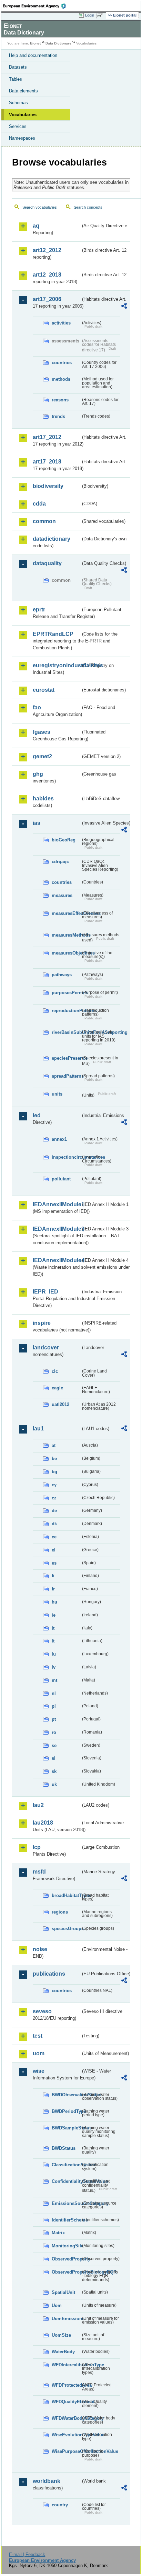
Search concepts (88, 207)
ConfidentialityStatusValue (66, 2181)
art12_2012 (47, 250)
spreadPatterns (66, 1076)
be (54, 1459)
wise (39, 2071)
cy (54, 1485)
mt (54, 1680)
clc (55, 1371)
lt (53, 1641)
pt (54, 1719)
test (38, 2036)
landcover (46, 1347)
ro (54, 1732)
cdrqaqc (60, 862)
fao (37, 707)
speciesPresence (66, 1058)
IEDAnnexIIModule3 (57, 1229)
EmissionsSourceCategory (66, 2203)
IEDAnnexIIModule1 (57, 1204)
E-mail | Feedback (27, 2554)
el (54, 1550)
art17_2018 (47, 462)
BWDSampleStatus (66, 2128)
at (54, 1445)
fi (53, 1576)
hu (54, 1602)
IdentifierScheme (66, 2220)
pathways (62, 975)
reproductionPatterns (66, 1011)
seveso (42, 2011)
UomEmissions (66, 2319)
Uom (57, 2305)
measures (62, 895)
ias (37, 823)
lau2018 (43, 1823)
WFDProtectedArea (66, 2385)
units (57, 1094)
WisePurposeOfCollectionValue (66, 2451)
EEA (37, 6)
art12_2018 (47, 275)
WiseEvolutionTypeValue (66, 2435)
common (44, 521)
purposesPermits (66, 993)
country (60, 2505)
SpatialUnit (63, 2292)
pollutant (61, 1179)
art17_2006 (47, 299)
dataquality (47, 563)
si (54, 1758)
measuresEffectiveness (66, 913)
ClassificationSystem (66, 2165)
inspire (42, 1323)
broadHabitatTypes (66, 1895)
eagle (57, 1388)
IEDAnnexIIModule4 (57, 1260)
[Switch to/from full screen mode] (101, 16)
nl (54, 1693)
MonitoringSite (66, 2246)
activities (61, 323)
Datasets (18, 67)
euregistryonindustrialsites (57, 665)
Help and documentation (33, 55)
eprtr (39, 610)
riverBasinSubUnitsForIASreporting (66, 1032)
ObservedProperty (66, 2259)
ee (54, 1537)
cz (54, 1498)
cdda (39, 504)
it (53, 1628)
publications (49, 1974)
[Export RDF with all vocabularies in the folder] (124, 307)
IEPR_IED (45, 1292)
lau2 (38, 1805)
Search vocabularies (40, 207)
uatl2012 (60, 1404)
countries (62, 363)
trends (58, 416)
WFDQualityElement (66, 2402)
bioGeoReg (64, 840)
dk (54, 1524)
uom (39, 2053)
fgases (42, 732)
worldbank (47, 2481)
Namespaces (22, 138)
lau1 (38, 1429)
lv (54, 1667)
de (54, 1511)
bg (54, 1472)
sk (54, 1771)
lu (54, 1654)
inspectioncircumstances (66, 1157)
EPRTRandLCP (53, 634)
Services (18, 126)
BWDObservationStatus (66, 2095)
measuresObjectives (66, 953)
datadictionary (52, 539)
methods (61, 379)
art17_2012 (47, 437)
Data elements (23, 91)
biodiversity (48, 486)
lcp (37, 1847)
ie (54, 1615)
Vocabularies (23, 115)
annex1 (59, 1139)
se (54, 1745)
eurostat (44, 690)
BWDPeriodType (66, 2111)
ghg (38, 774)
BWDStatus (64, 2148)
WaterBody (63, 2352)
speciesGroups (66, 1929)
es (54, 1563)
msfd (39, 1872)
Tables (16, 79)
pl (54, 1706)
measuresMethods (66, 935)
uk (54, 1784)
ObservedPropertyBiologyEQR (66, 2272)
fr (53, 1589)
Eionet (35, 43)
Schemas (18, 103)
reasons (60, 400)
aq (36, 226)
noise (40, 1949)
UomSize (61, 2335)
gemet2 (42, 756)
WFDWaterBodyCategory (66, 2418)
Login (90, 15)
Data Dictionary (58, 43)
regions (60, 1912)
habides (43, 798)
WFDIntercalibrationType (66, 2365)
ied (37, 1115)
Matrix (58, 2233)
